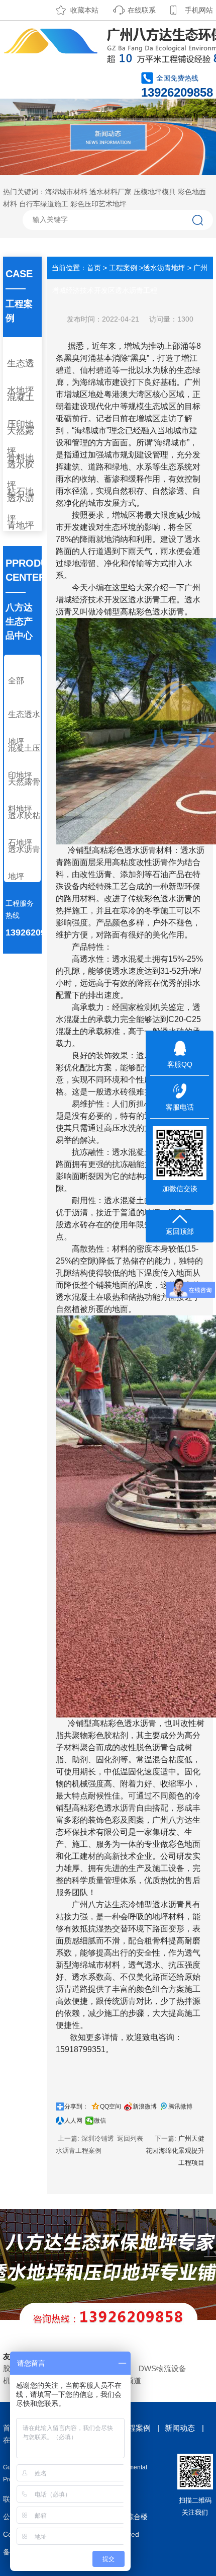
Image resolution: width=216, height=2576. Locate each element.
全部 (16, 681)
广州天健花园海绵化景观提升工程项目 (175, 2151)
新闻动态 (180, 2428)
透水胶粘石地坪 (24, 829)
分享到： (76, 2106)
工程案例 (123, 268)
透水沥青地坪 (21, 512)
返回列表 (130, 2138)
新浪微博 (145, 2106)
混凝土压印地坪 (24, 762)
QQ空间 (111, 2106)
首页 (94, 268)
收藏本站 (84, 10)
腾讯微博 (180, 2106)
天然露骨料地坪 (24, 795)
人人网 (73, 2121)
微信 (100, 2121)
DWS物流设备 (163, 2368)
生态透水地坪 (21, 377)
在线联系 (142, 10)
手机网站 (199, 10)
